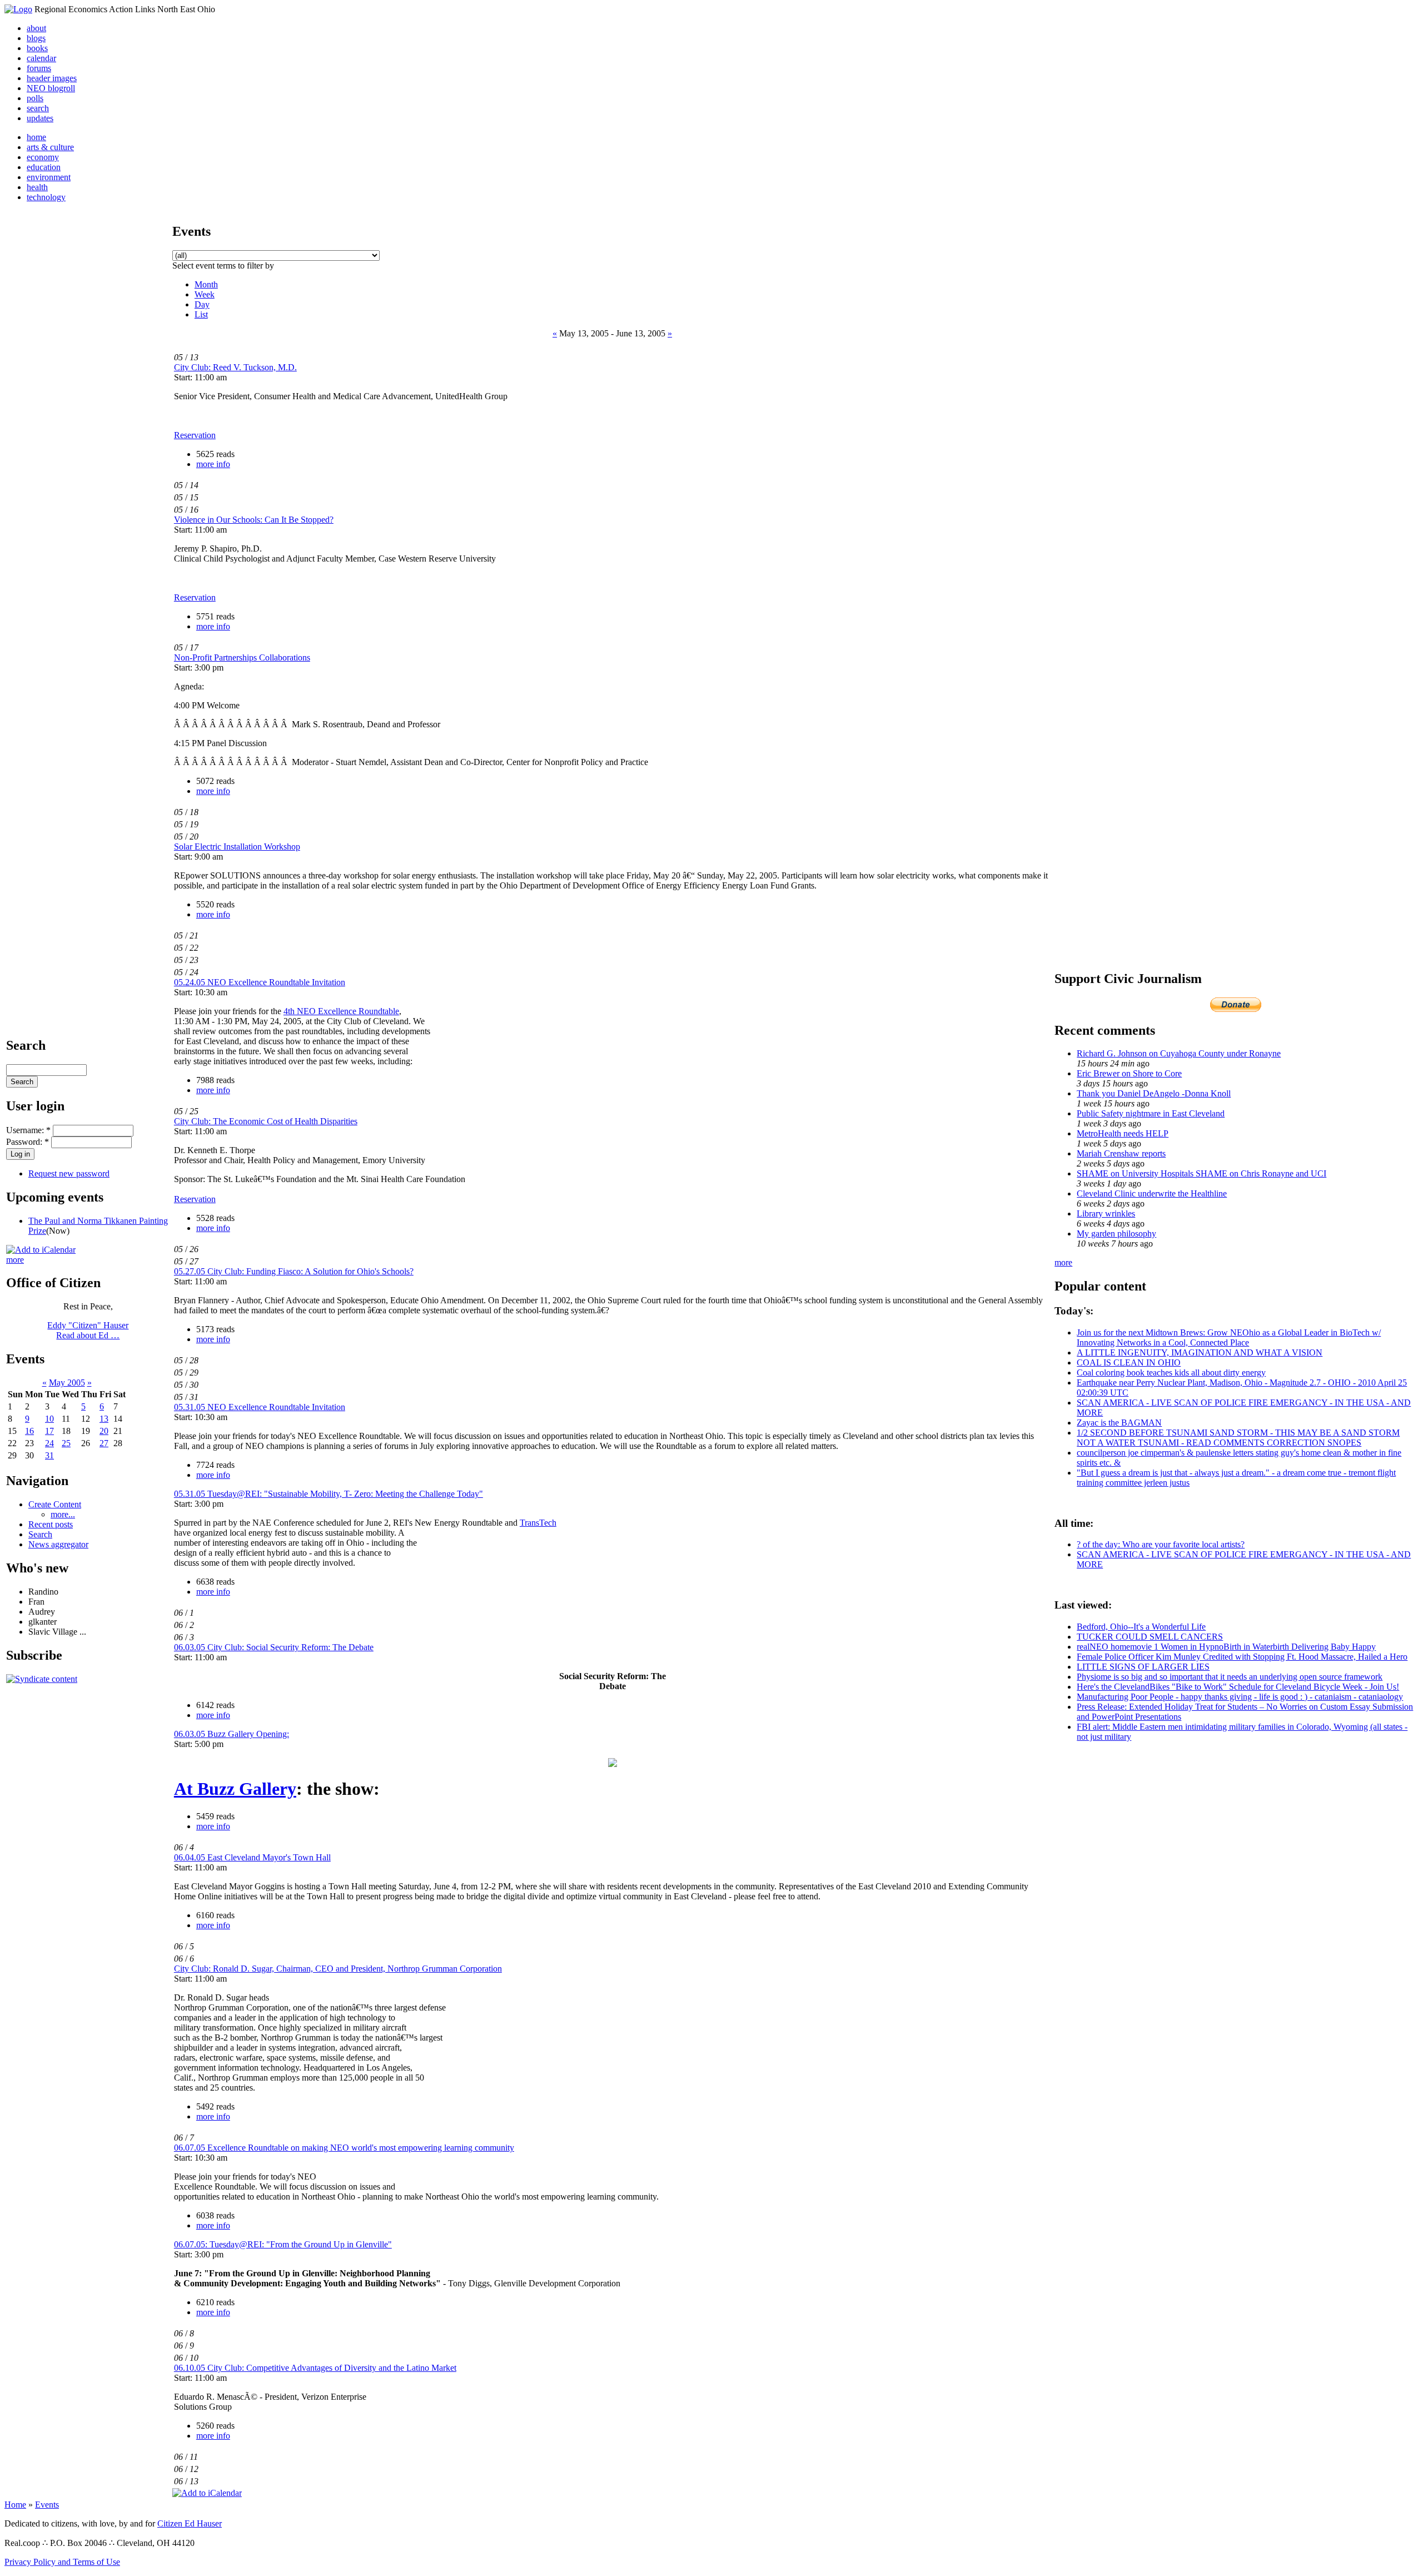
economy (43, 157)
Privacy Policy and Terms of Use (62, 2562)
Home (15, 2505)
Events (47, 2505)
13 (104, 1419)
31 (49, 1455)
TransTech (538, 1523)
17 (49, 1431)
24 (49, 1443)
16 (29, 1431)
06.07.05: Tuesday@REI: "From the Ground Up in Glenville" (283, 2244)
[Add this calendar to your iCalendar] (41, 1250)
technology (46, 197)
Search (40, 1534)
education (44, 167)
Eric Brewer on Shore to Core (1129, 1073)
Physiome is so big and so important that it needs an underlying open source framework (1230, 1677)
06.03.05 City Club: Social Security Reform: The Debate (274, 1647)
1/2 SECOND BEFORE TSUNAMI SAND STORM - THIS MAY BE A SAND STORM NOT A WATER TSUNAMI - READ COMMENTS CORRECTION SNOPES (1238, 1438)
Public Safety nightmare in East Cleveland (1151, 1113)
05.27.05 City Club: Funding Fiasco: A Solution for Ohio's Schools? (294, 1271)
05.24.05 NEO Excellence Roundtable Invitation (260, 982)
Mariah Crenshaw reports (1121, 1153)
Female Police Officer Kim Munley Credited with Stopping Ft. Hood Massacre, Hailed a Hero (1242, 1657)
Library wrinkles (1106, 1213)
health (37, 187)
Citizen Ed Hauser (190, 2523)
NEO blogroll (51, 88)
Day (202, 304)
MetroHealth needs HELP (1123, 1133)
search (38, 108)
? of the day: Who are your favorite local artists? (1161, 1544)
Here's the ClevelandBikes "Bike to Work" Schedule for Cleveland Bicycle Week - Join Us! (1238, 1687)
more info (213, 464)
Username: (28, 1130)
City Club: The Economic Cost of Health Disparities (266, 1121)
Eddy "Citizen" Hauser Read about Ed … (88, 1330)
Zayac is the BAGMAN (1119, 1423)
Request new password (69, 1173)
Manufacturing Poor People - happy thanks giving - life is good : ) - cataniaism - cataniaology (1240, 1697)
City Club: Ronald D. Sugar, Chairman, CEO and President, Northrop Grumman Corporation (338, 1969)
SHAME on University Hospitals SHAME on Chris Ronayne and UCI (1201, 1173)
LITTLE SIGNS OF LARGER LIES (1143, 1667)
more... (63, 1514)
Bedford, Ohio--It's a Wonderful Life (1141, 1627)
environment (49, 177)
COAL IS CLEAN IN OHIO (1129, 1363)
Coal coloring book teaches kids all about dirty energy (1171, 1373)
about (36, 28)
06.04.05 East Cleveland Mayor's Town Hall (252, 1857)
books (37, 48)
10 (49, 1419)
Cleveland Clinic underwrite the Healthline (1152, 1193)
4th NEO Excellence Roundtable (341, 1011)
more (15, 1260)
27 (104, 1443)
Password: (28, 1142)
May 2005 (67, 1383)
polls (35, 98)
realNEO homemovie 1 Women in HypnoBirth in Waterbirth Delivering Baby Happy (1226, 1647)
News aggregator (58, 1544)
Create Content (55, 1504)
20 (104, 1431)
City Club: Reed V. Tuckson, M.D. (235, 367)
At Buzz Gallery (235, 1789)
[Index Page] (18, 9)
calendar (41, 58)
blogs (36, 38)
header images (52, 78)
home (36, 137)
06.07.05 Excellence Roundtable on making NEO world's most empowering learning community (344, 2148)
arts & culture (50, 147)
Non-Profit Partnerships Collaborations (242, 657)
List (201, 314)
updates (40, 118)
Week (205, 294)
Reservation (195, 435)
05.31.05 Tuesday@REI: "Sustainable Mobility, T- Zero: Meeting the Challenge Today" (329, 1494)
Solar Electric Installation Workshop (237, 847)
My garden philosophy (1116, 1234)
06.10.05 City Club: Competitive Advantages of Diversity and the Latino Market (315, 2368)
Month (206, 284)
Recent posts (51, 1524)
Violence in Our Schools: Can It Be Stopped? (254, 520)
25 (66, 1443)
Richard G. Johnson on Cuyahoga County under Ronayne (1179, 1053)
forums (39, 68)
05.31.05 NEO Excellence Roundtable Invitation (260, 1407)
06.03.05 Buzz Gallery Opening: (232, 1734)
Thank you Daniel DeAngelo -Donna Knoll (1154, 1093)
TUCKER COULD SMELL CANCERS (1150, 1637)
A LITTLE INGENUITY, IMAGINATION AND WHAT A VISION (1200, 1352)
